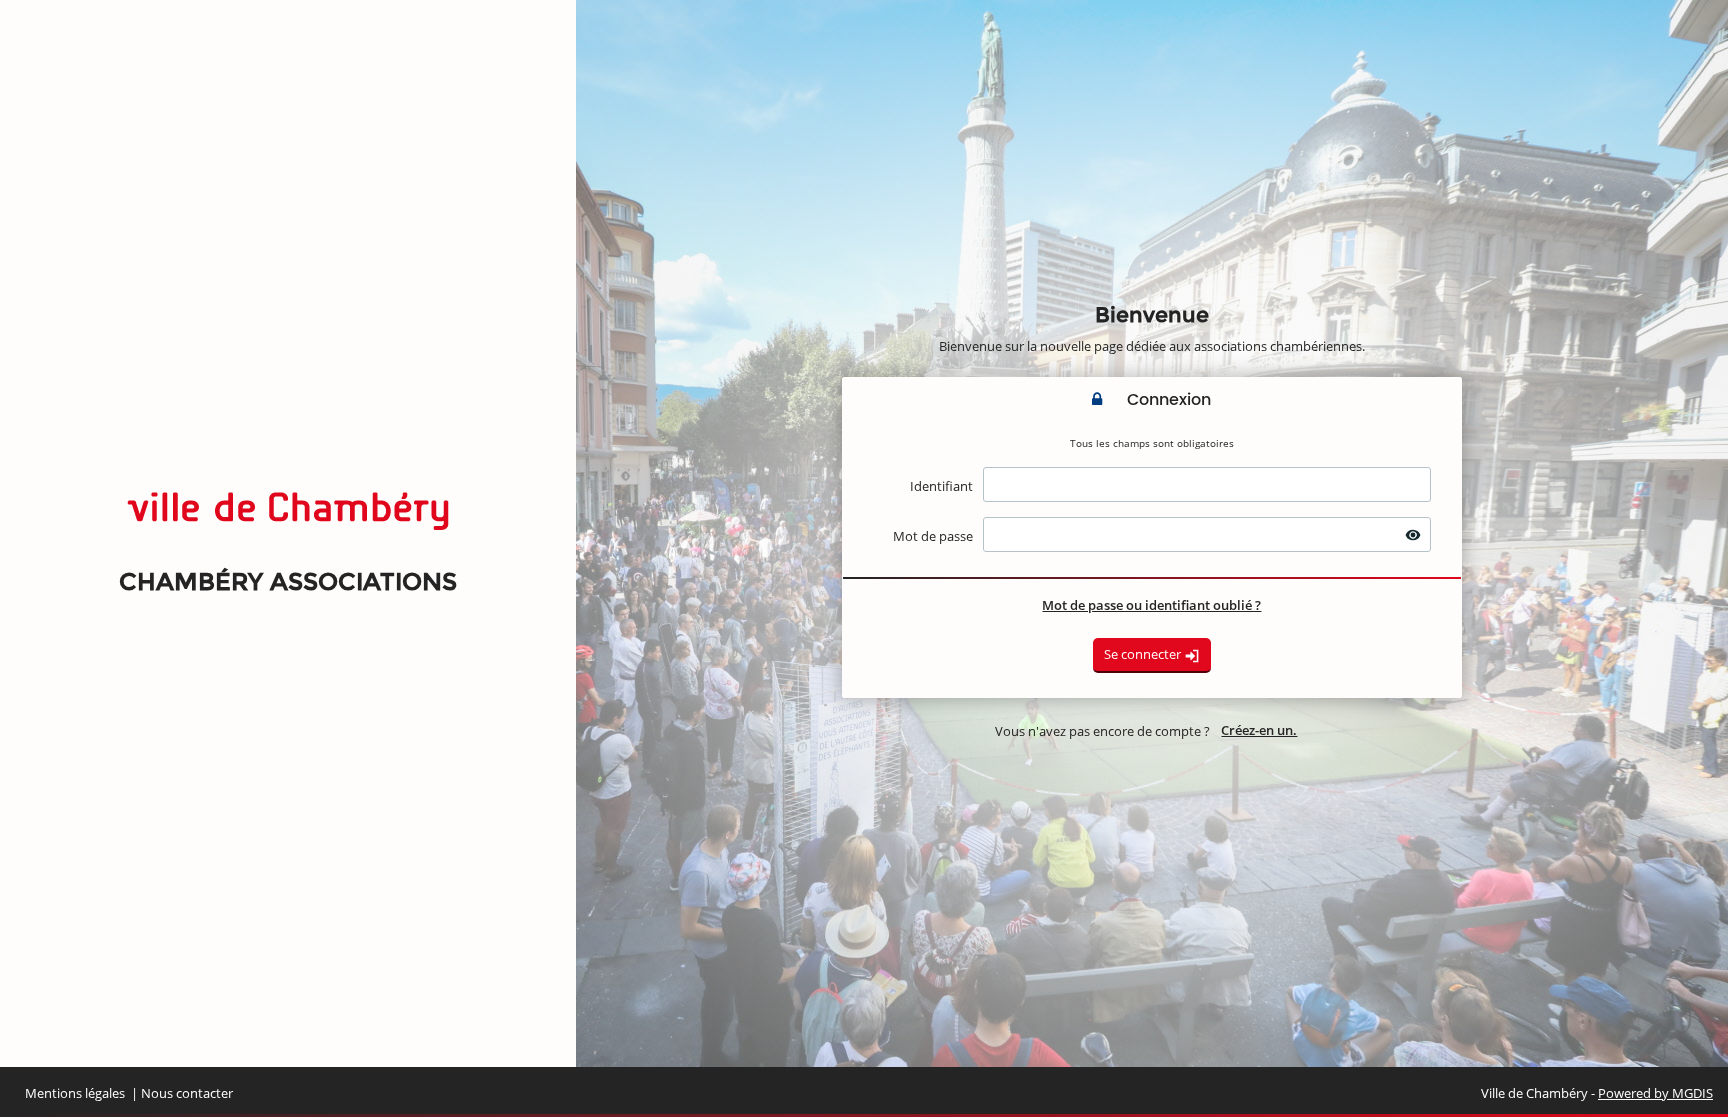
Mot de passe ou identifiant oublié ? (1151, 605)
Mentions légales (75, 1093)
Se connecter (1144, 654)
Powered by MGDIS (1655, 1093)
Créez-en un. (1259, 730)
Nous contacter (187, 1093)
